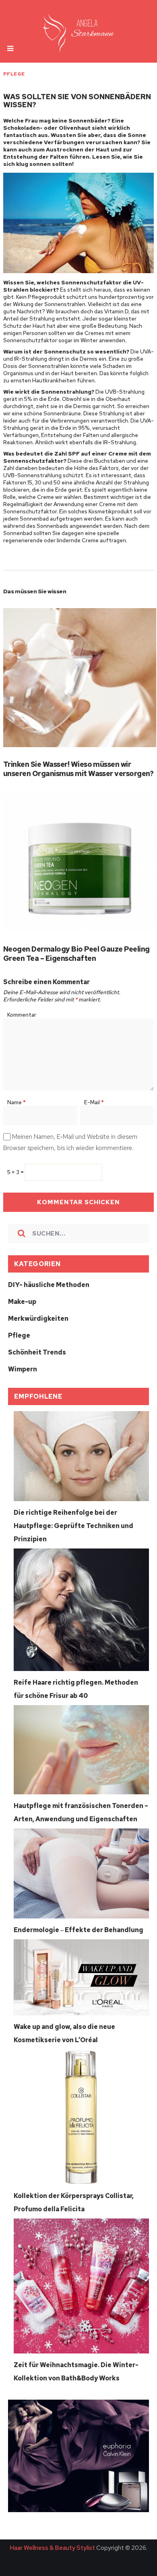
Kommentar (22, 1015)
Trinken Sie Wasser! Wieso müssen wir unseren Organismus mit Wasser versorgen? (78, 769)
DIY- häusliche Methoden (49, 1285)
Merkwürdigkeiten (38, 1319)
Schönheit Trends (37, 1352)
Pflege (14, 74)
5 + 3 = (16, 1172)
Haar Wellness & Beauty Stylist (52, 2548)
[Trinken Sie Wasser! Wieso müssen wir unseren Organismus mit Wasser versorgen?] (80, 678)
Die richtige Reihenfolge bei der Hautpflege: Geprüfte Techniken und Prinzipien (73, 1526)
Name (17, 1102)
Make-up (22, 1302)
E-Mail (94, 1102)
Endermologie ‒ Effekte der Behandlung (78, 1930)
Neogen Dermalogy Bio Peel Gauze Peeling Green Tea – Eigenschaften (76, 954)
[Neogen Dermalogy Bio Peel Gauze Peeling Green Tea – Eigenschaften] (80, 862)
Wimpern (23, 1369)
